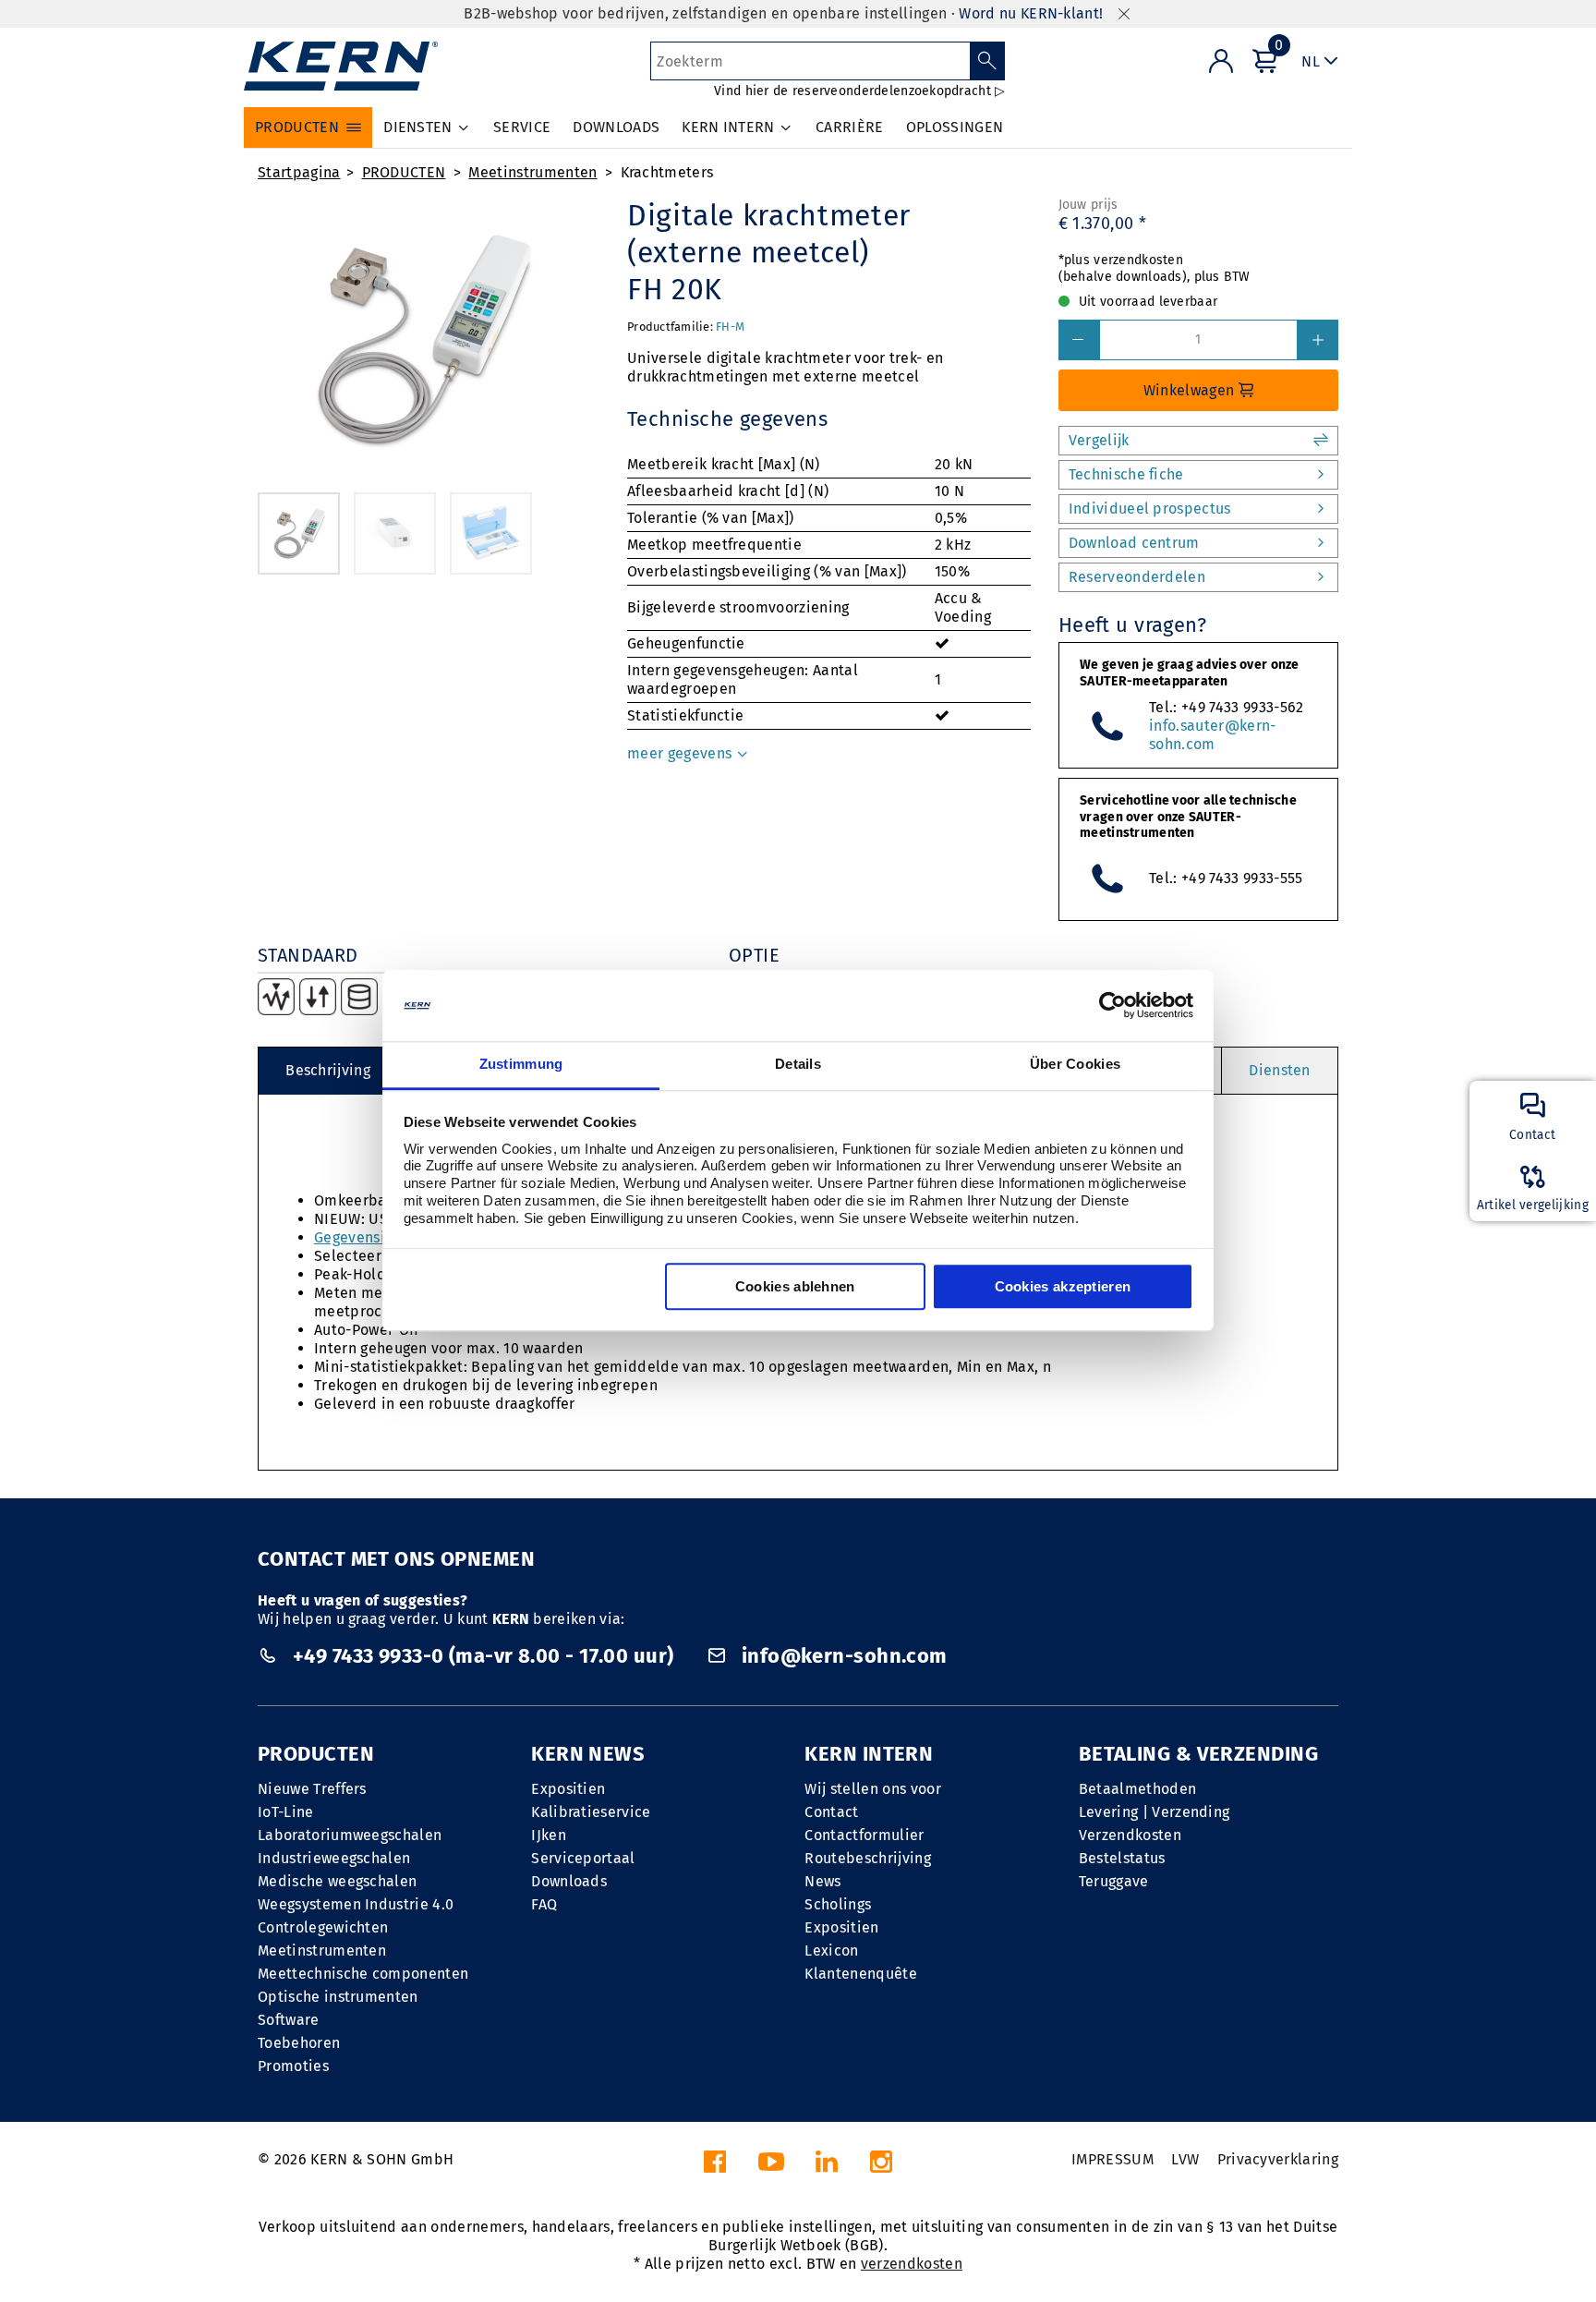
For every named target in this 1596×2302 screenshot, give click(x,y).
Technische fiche (1126, 474)
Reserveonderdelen (1137, 577)
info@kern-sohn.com (841, 1656)
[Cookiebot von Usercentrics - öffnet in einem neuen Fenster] (1112, 1006)
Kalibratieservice (591, 1812)
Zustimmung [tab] (521, 1064)
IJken (549, 1835)
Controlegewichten (323, 1927)
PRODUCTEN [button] (297, 127)
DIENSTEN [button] (418, 127)
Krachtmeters (667, 172)
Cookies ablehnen (795, 1286)
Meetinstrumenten (532, 172)
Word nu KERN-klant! (1031, 13)
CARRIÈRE (850, 127)
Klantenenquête (860, 1974)
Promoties (293, 2066)
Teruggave (1114, 1881)
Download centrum (1134, 543)
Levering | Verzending (1155, 1812)
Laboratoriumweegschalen (350, 1835)
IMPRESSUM (1112, 2159)
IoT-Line (286, 1812)
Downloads (569, 1881)
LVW (1185, 2159)
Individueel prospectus (1150, 509)
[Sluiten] (1124, 14)
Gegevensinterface (379, 1237)
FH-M (730, 327)
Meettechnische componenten (363, 1974)
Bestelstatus (1122, 1858)
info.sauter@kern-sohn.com (1212, 735)
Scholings (838, 1904)
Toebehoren (299, 2043)
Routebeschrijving (867, 1858)
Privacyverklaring (1278, 2159)
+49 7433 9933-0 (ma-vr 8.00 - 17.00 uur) (483, 1656)
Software (289, 2020)
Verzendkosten (1130, 1835)
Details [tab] (798, 1064)
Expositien (568, 1789)
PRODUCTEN (404, 172)
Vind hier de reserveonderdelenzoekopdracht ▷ (859, 91)
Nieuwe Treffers (312, 1789)
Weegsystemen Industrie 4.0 (356, 1904)
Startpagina (299, 172)
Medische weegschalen (337, 1881)
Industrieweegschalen (334, 1858)
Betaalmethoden (1137, 1789)
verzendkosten (912, 2264)
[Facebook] (715, 2167)
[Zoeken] (988, 61)
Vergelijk (1099, 440)
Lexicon (831, 1951)
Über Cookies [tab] (1076, 1064)
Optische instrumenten (338, 1997)
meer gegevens (681, 753)
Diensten (1280, 1070)
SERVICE (522, 127)
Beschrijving (328, 1070)
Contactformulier (864, 1835)
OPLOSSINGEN (955, 127)
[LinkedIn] (827, 2167)
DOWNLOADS (616, 127)
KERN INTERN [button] (728, 127)
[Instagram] (881, 2167)
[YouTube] (771, 2167)
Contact (831, 1812)
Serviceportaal (583, 1858)
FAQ (544, 1904)
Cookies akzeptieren (1063, 1286)
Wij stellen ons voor (872, 1789)
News (822, 1881)
